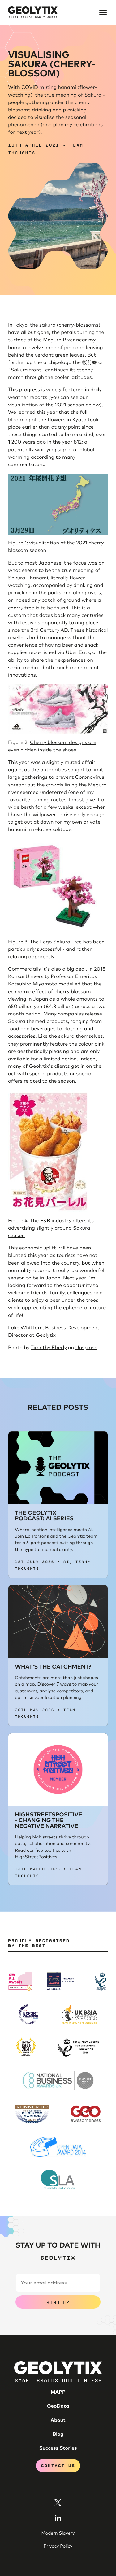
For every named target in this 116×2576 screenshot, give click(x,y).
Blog (58, 2435)
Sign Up (58, 2302)
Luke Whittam (25, 1328)
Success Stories (58, 2448)
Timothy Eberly (49, 1348)
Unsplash (86, 1348)
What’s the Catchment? (53, 1667)
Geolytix (46, 1336)
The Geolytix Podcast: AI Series (44, 1516)
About (58, 2421)
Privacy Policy (58, 2546)
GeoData (58, 2406)
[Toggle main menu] (103, 12)
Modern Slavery (58, 2533)
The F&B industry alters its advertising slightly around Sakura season (51, 1228)
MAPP (58, 2392)
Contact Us (58, 2465)
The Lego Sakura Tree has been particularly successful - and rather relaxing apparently (56, 950)
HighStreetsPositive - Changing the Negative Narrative (48, 1821)
